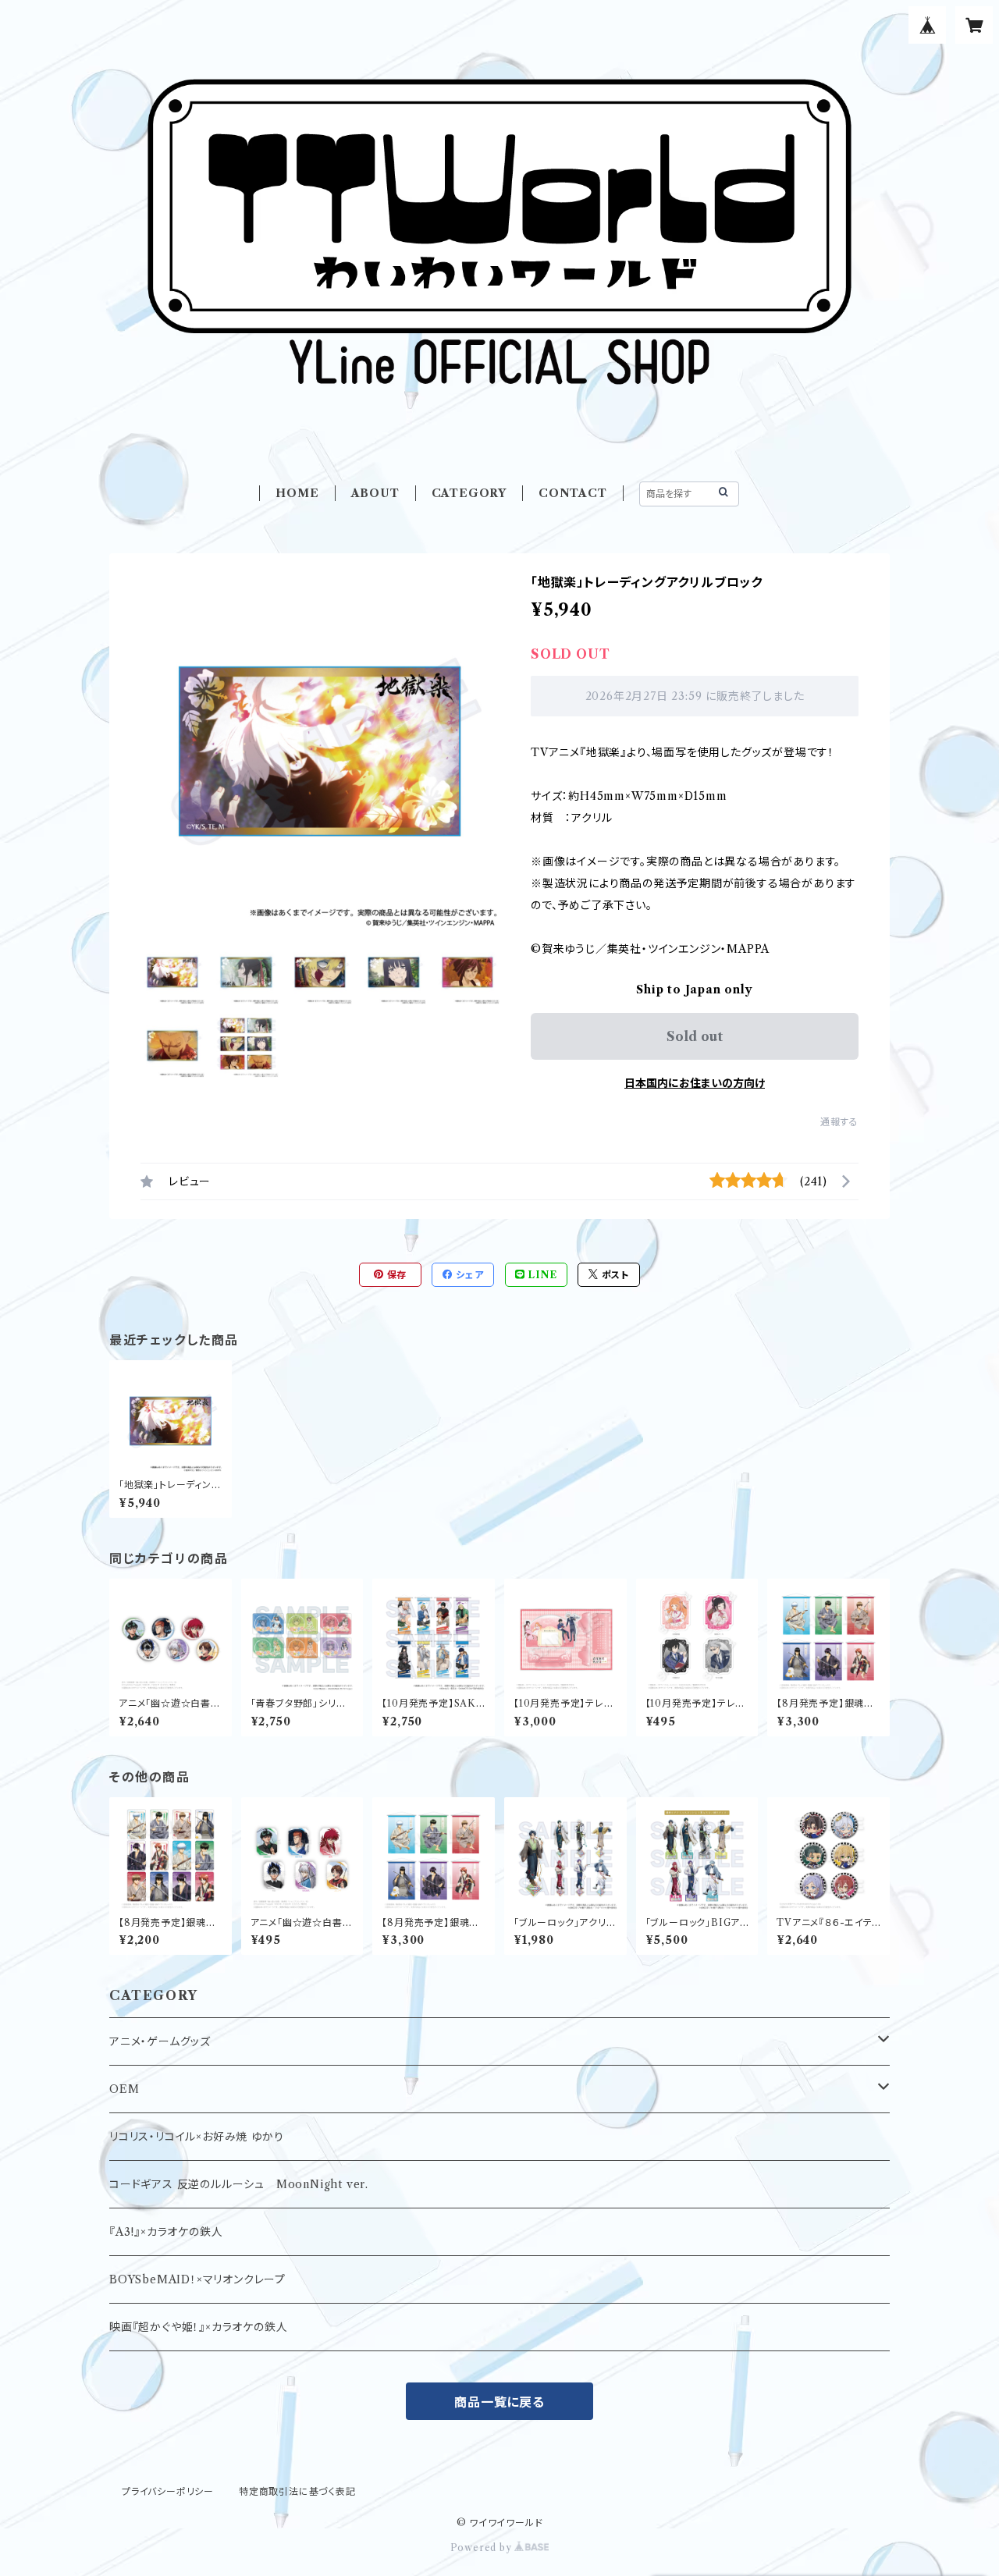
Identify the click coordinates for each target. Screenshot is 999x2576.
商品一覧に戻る (499, 2402)
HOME (297, 493)
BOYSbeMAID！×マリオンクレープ (197, 2279)
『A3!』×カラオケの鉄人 (166, 2232)
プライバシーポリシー (168, 2491)
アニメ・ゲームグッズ (160, 2041)
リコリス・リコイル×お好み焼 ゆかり (196, 2137)
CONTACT (573, 493)
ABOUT (375, 493)
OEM (124, 2089)
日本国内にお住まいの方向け (695, 1083)
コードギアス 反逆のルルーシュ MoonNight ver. (239, 2184)
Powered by (483, 2548)
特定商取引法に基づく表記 (297, 2491)
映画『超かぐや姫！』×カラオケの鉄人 (198, 2327)
